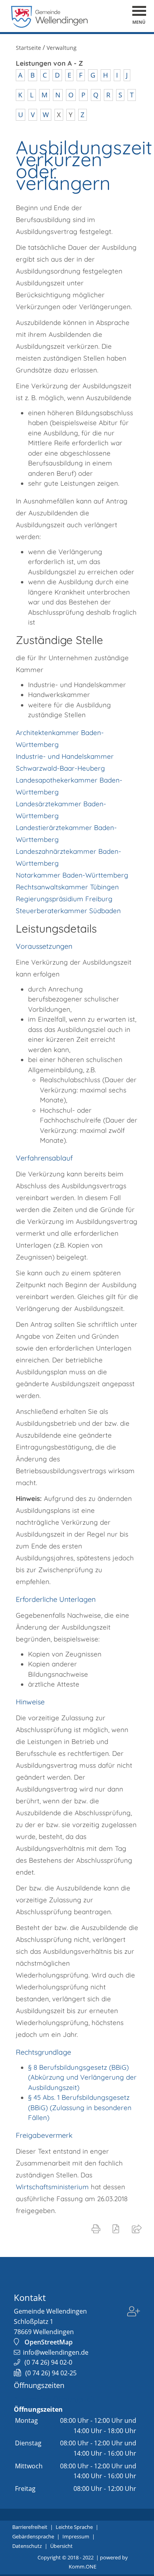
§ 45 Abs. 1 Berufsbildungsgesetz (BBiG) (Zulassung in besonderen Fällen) (80, 2107)
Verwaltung (62, 48)
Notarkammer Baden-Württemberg (72, 875)
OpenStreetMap (49, 2342)
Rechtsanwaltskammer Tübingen (67, 887)
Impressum (76, 2536)
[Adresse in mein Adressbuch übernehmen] (134, 2317)
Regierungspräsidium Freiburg (64, 899)
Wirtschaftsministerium (52, 2187)
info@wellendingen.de (56, 2352)
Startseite (28, 48)
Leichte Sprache (74, 2527)
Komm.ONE (83, 2567)
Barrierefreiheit (30, 2527)
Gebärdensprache (33, 2536)
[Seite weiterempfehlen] (138, 2228)
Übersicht (61, 2546)
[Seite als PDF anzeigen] (117, 2228)
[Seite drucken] (98, 2228)
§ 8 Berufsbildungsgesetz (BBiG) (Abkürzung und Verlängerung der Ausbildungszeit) (82, 2077)
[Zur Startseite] (50, 26)
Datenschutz (27, 2546)
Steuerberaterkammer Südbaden (68, 911)
